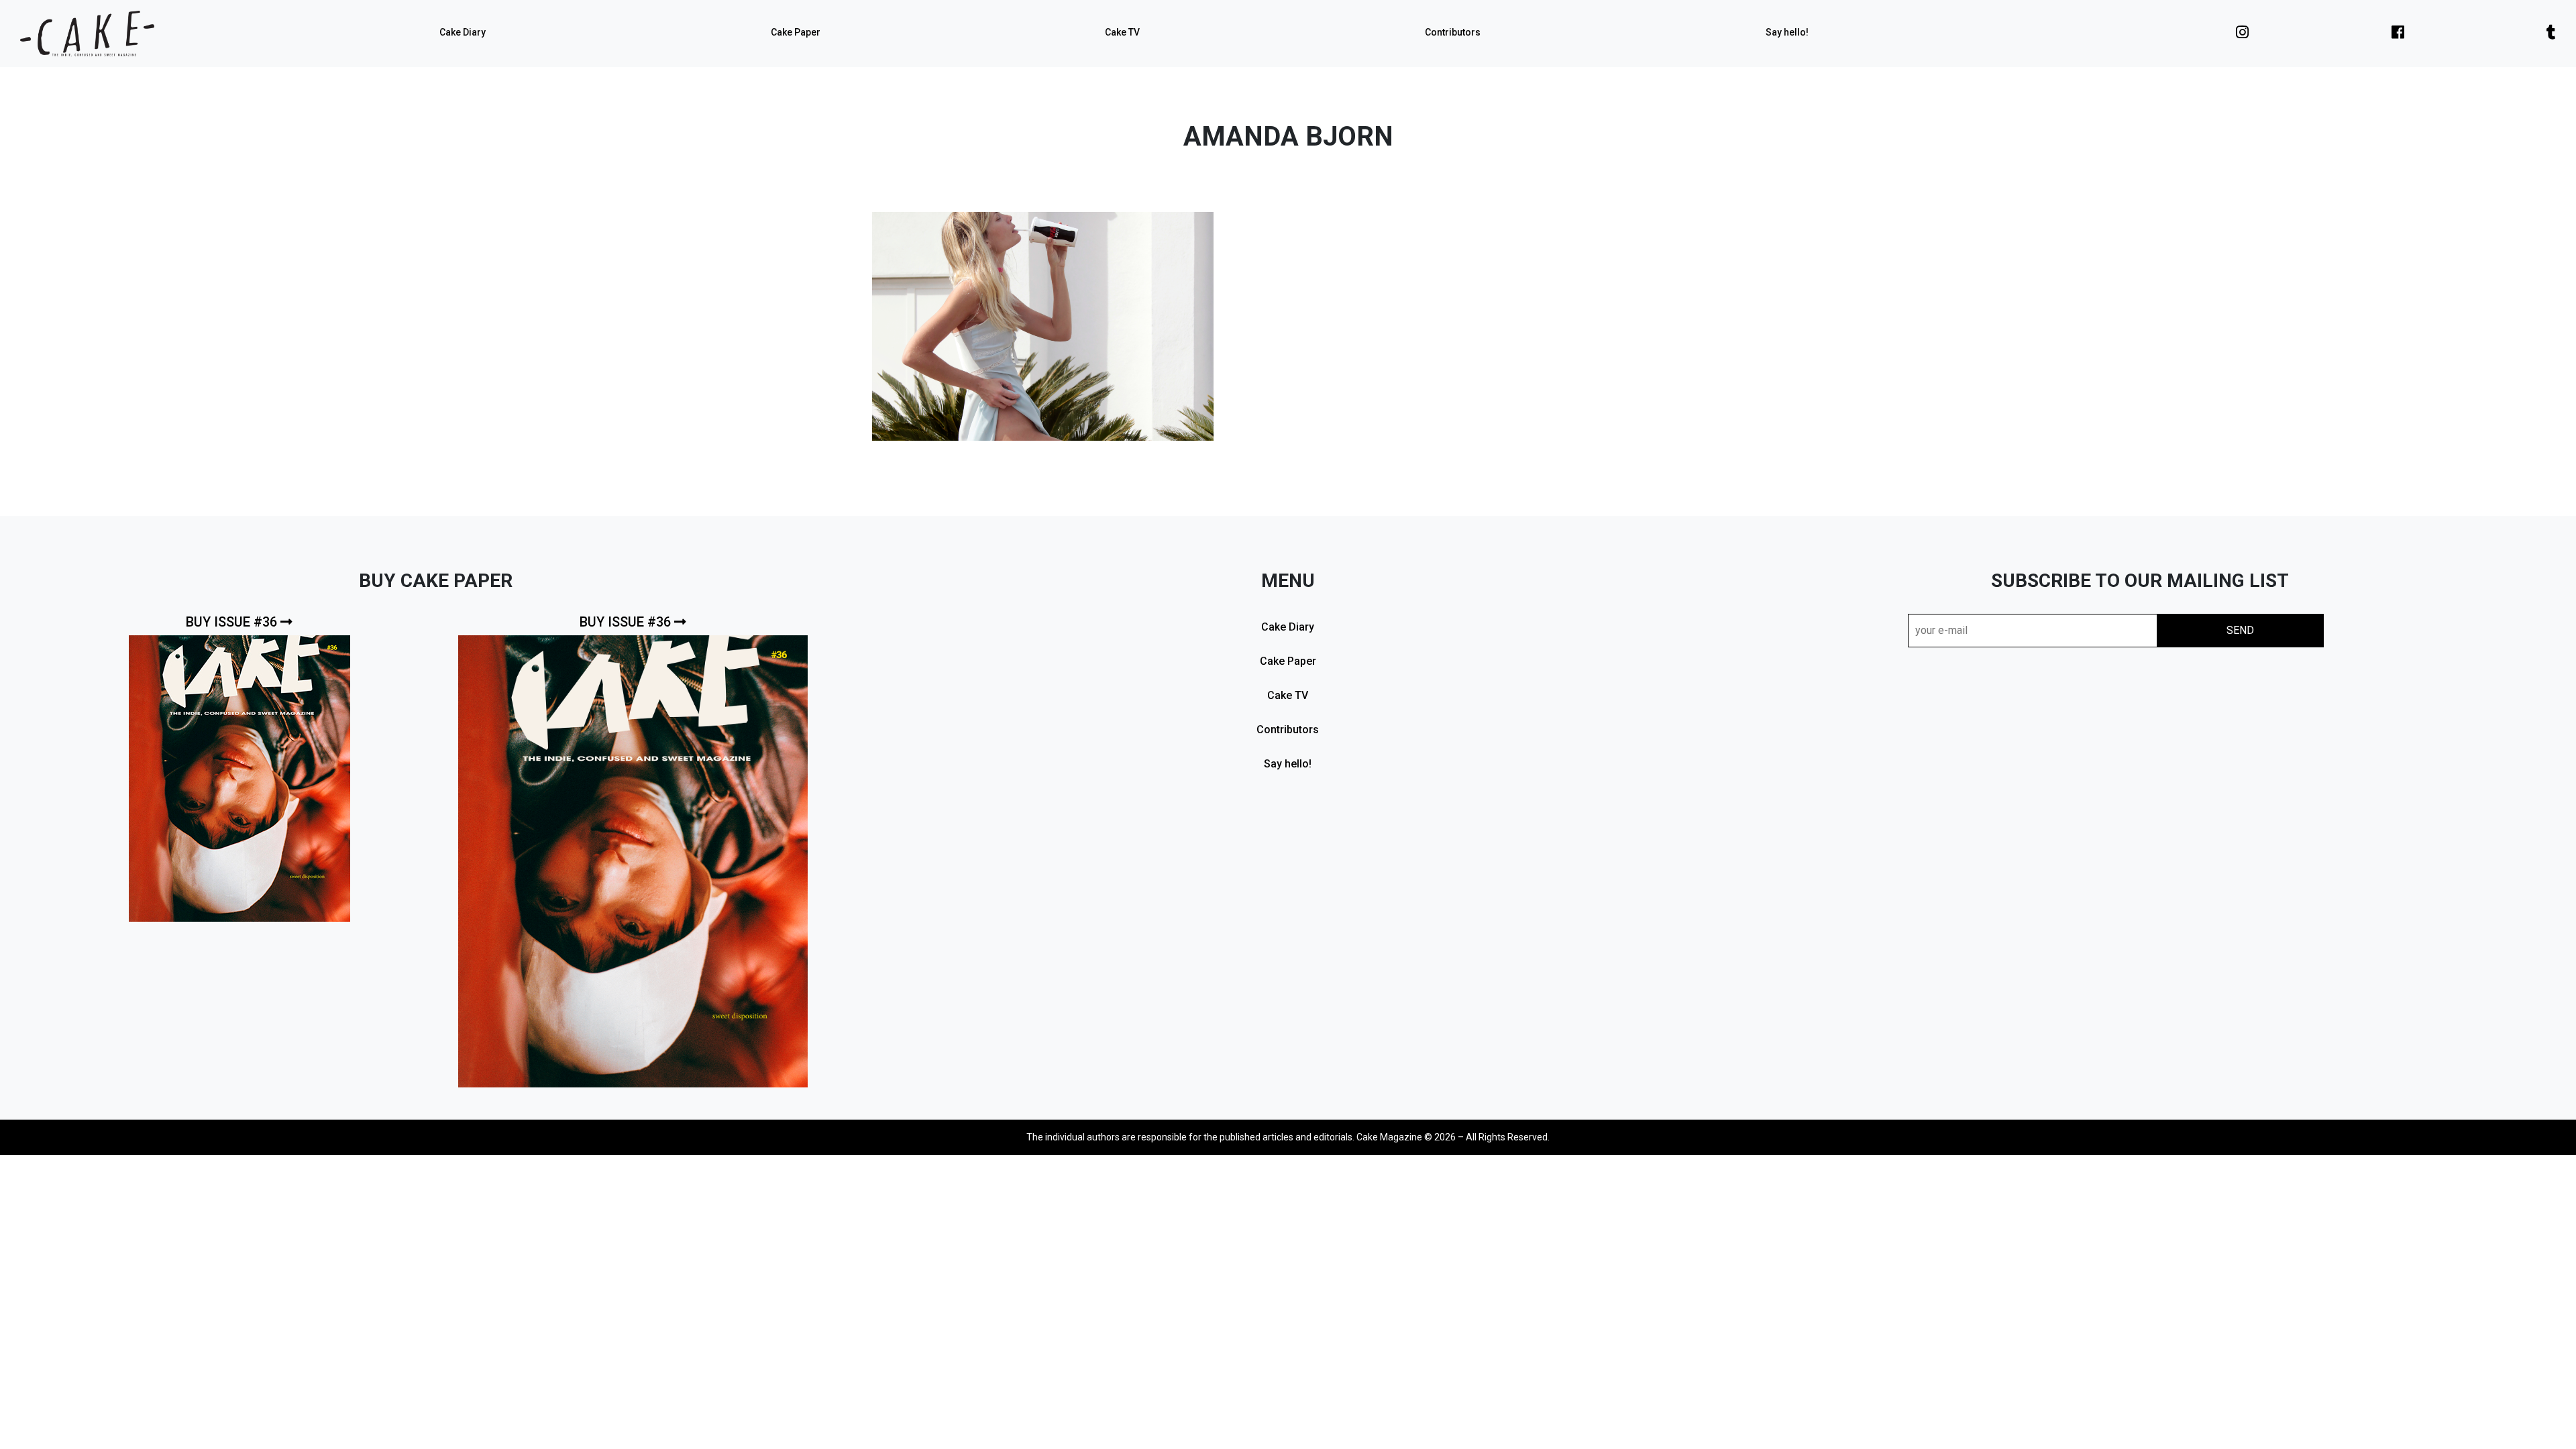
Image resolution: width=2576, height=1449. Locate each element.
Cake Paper (796, 32)
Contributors (1453, 32)
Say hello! (1787, 32)
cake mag (87, 34)
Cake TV (1122, 32)
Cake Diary (463, 32)
